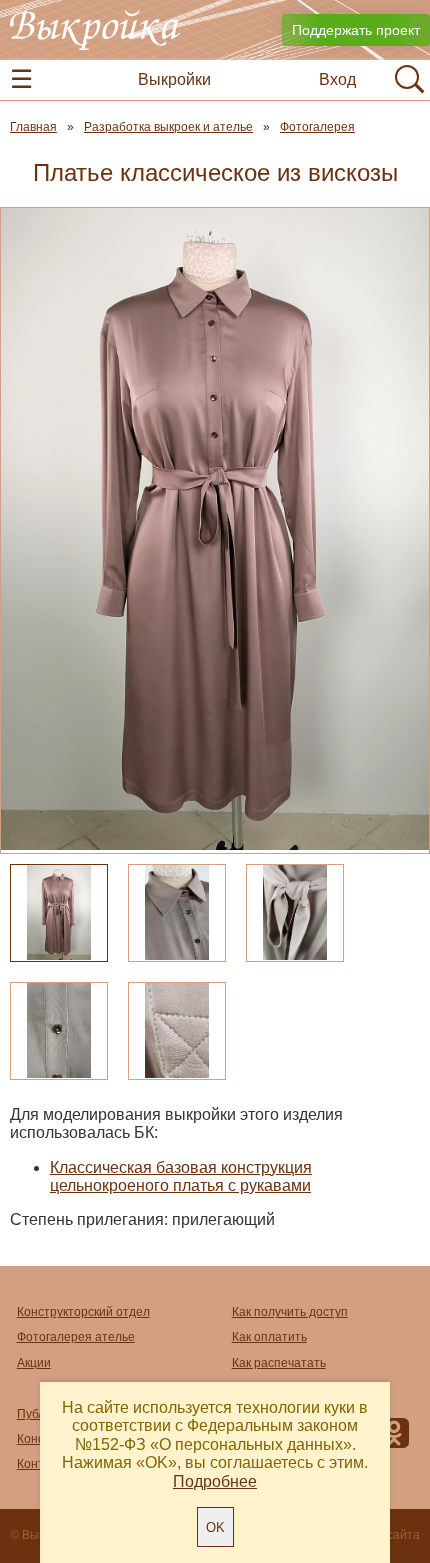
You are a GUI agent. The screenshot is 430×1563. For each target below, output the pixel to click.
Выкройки (174, 79)
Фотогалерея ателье (76, 1337)
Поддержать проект (356, 30)
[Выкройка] (95, 30)
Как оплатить (269, 1337)
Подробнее (215, 1481)
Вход (337, 79)
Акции (34, 1363)
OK (215, 1527)
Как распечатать (279, 1363)
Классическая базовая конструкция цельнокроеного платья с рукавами (181, 1176)
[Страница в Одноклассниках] (394, 1437)
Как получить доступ (290, 1312)
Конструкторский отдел (83, 1312)
